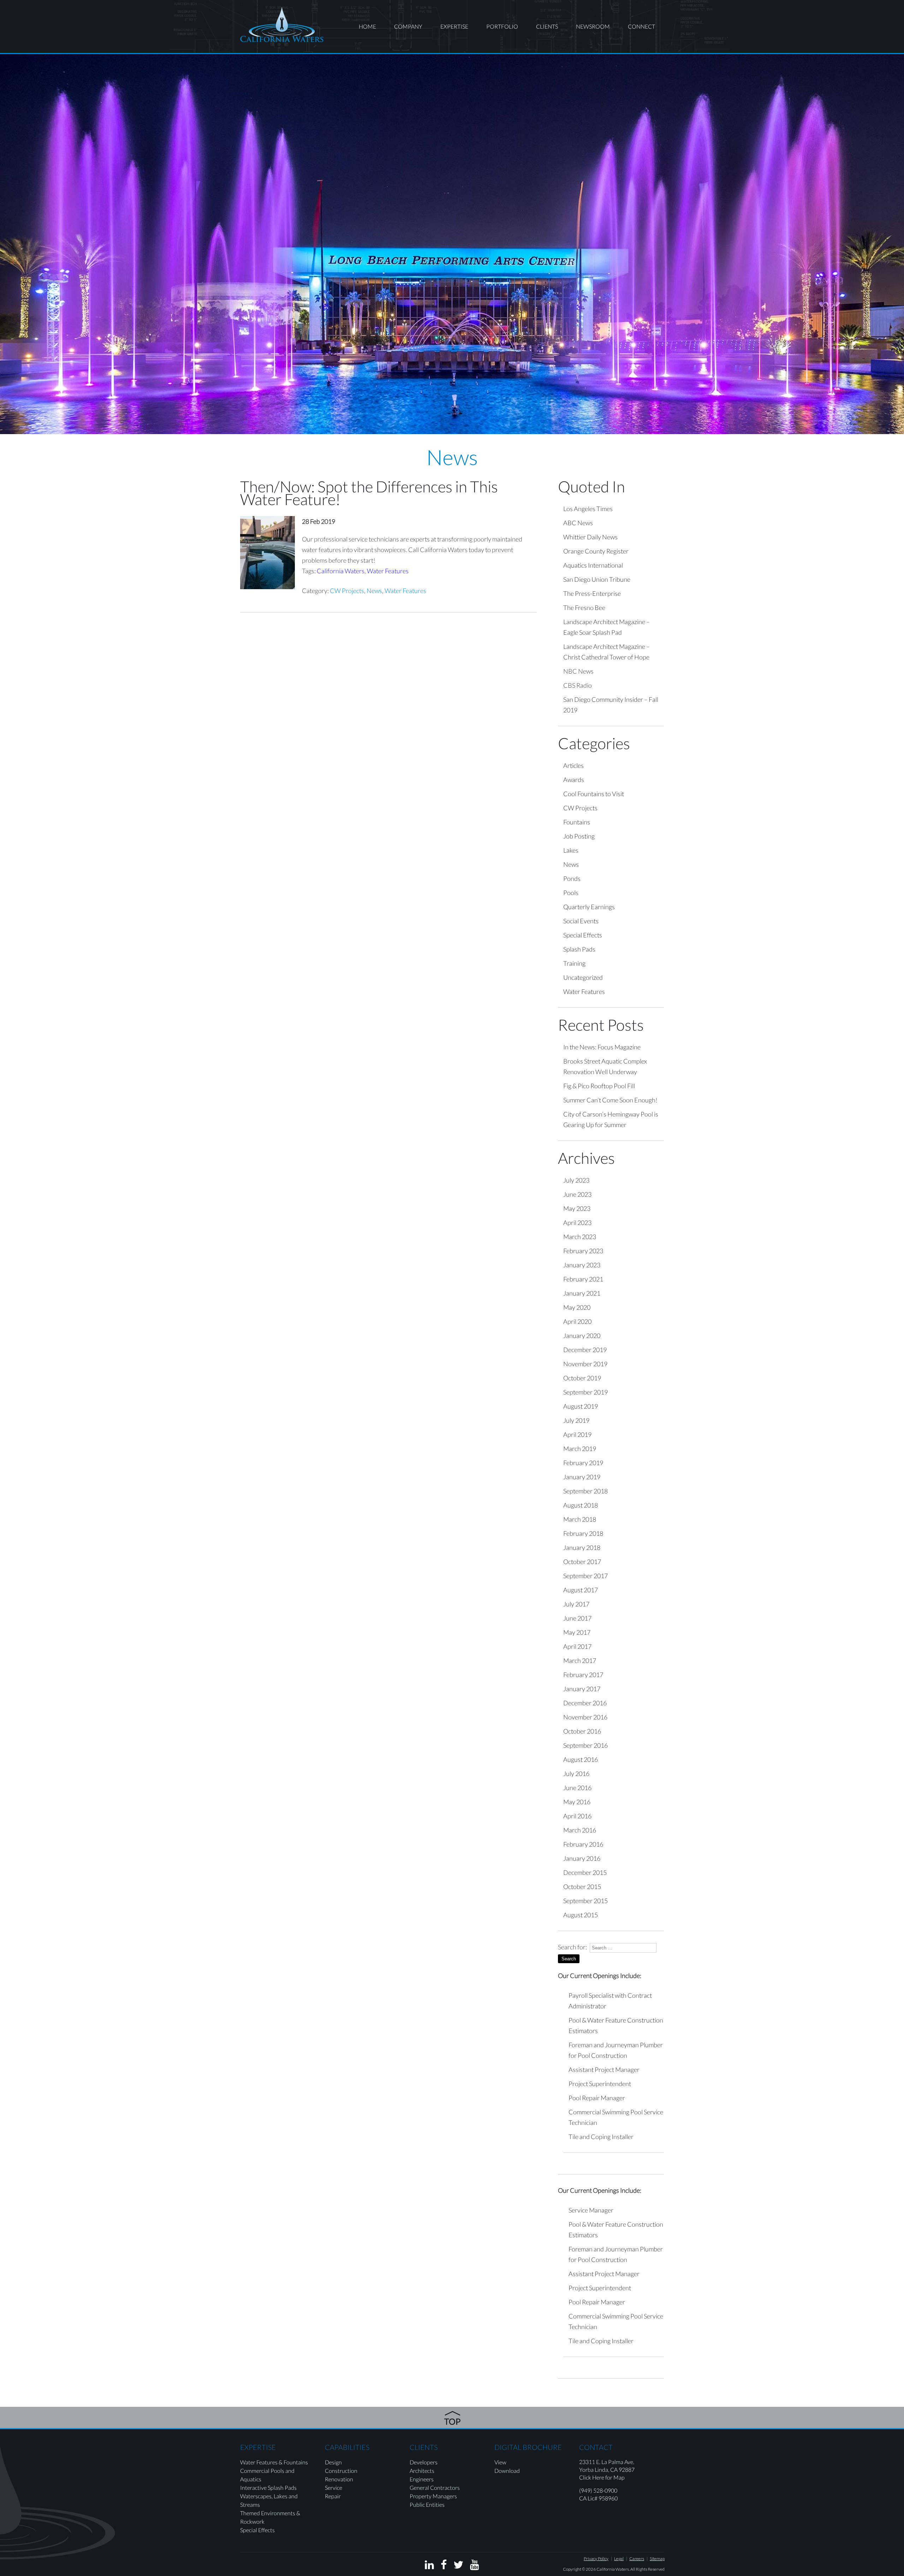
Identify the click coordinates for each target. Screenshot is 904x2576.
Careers (637, 2559)
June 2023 (577, 1194)
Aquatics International (593, 565)
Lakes (571, 850)
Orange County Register (596, 551)
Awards (574, 780)
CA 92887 (622, 2470)
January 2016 (582, 1858)
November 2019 (585, 1364)
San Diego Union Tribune (597, 579)
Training (574, 963)
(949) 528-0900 (598, 2490)
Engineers (422, 2479)
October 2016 (582, 1731)
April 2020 (577, 1321)
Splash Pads (579, 949)
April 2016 (577, 1816)
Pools (571, 893)
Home (367, 26)
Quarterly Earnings (589, 907)
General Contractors (435, 2488)
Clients (547, 26)
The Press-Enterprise (592, 593)
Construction (341, 2471)
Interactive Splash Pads (268, 2488)
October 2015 (582, 1887)
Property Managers (433, 2496)
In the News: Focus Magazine (602, 1047)
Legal (619, 2559)
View (500, 2462)
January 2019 (582, 1477)
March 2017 (580, 1660)
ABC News (578, 523)
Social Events (581, 921)
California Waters (341, 571)
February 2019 (583, 1463)
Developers (424, 2462)
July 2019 (576, 1420)
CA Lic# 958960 (598, 2498)
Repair (333, 2496)
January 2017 (582, 1689)
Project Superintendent (600, 2084)
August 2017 (581, 1590)
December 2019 (585, 1350)
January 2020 (582, 1336)
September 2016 (585, 1745)
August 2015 (581, 1915)
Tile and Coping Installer (601, 2137)
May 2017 (577, 1632)
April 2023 (577, 1222)
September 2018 (585, 1491)
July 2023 (576, 1180)
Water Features (388, 571)
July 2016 (576, 1773)
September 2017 (585, 1576)
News (374, 591)
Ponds (572, 878)
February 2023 (583, 1251)
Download (507, 2471)
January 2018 (582, 1547)
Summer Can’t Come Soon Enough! (610, 1100)
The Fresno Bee (584, 608)
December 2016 (585, 1703)
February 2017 (583, 1675)
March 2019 (580, 1449)
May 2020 (577, 1307)
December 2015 (585, 1872)
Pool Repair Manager (597, 2098)
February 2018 (583, 1533)
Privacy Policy (596, 2559)
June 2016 (577, 1788)
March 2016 (580, 1830)
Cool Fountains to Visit (594, 794)
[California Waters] (282, 24)
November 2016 (585, 1717)
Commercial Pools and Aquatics (267, 2475)
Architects (422, 2471)
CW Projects (347, 591)
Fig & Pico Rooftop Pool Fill (599, 1086)
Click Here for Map (602, 2477)
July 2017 (576, 1604)
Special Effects (583, 935)
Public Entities (427, 2504)
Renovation (339, 2479)
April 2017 (577, 1646)
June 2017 (577, 1618)
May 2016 (577, 1802)
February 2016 (583, 1844)
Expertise (454, 26)
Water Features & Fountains (274, 2462)
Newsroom (593, 26)
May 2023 (577, 1208)
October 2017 (582, 1562)
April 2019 (577, 1434)
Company (408, 26)
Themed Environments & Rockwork (270, 2517)
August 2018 (581, 1505)
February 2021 (583, 1279)
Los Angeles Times (588, 509)
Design (333, 2462)
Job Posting (579, 836)
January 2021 (582, 1293)
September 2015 (585, 1901)
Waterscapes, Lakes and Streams (269, 2500)
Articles (573, 765)
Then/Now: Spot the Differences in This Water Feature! (369, 493)
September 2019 (585, 1392)
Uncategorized (583, 977)
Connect (641, 26)
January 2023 (582, 1265)
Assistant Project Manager (604, 2069)
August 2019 (581, 1406)
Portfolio (502, 26)
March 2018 (580, 1519)
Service (334, 2488)
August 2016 (581, 1759)
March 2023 (580, 1237)
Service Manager (591, 2210)
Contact (596, 2447)
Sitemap (657, 2559)
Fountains (577, 822)
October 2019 (582, 1378)
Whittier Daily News (590, 537)
